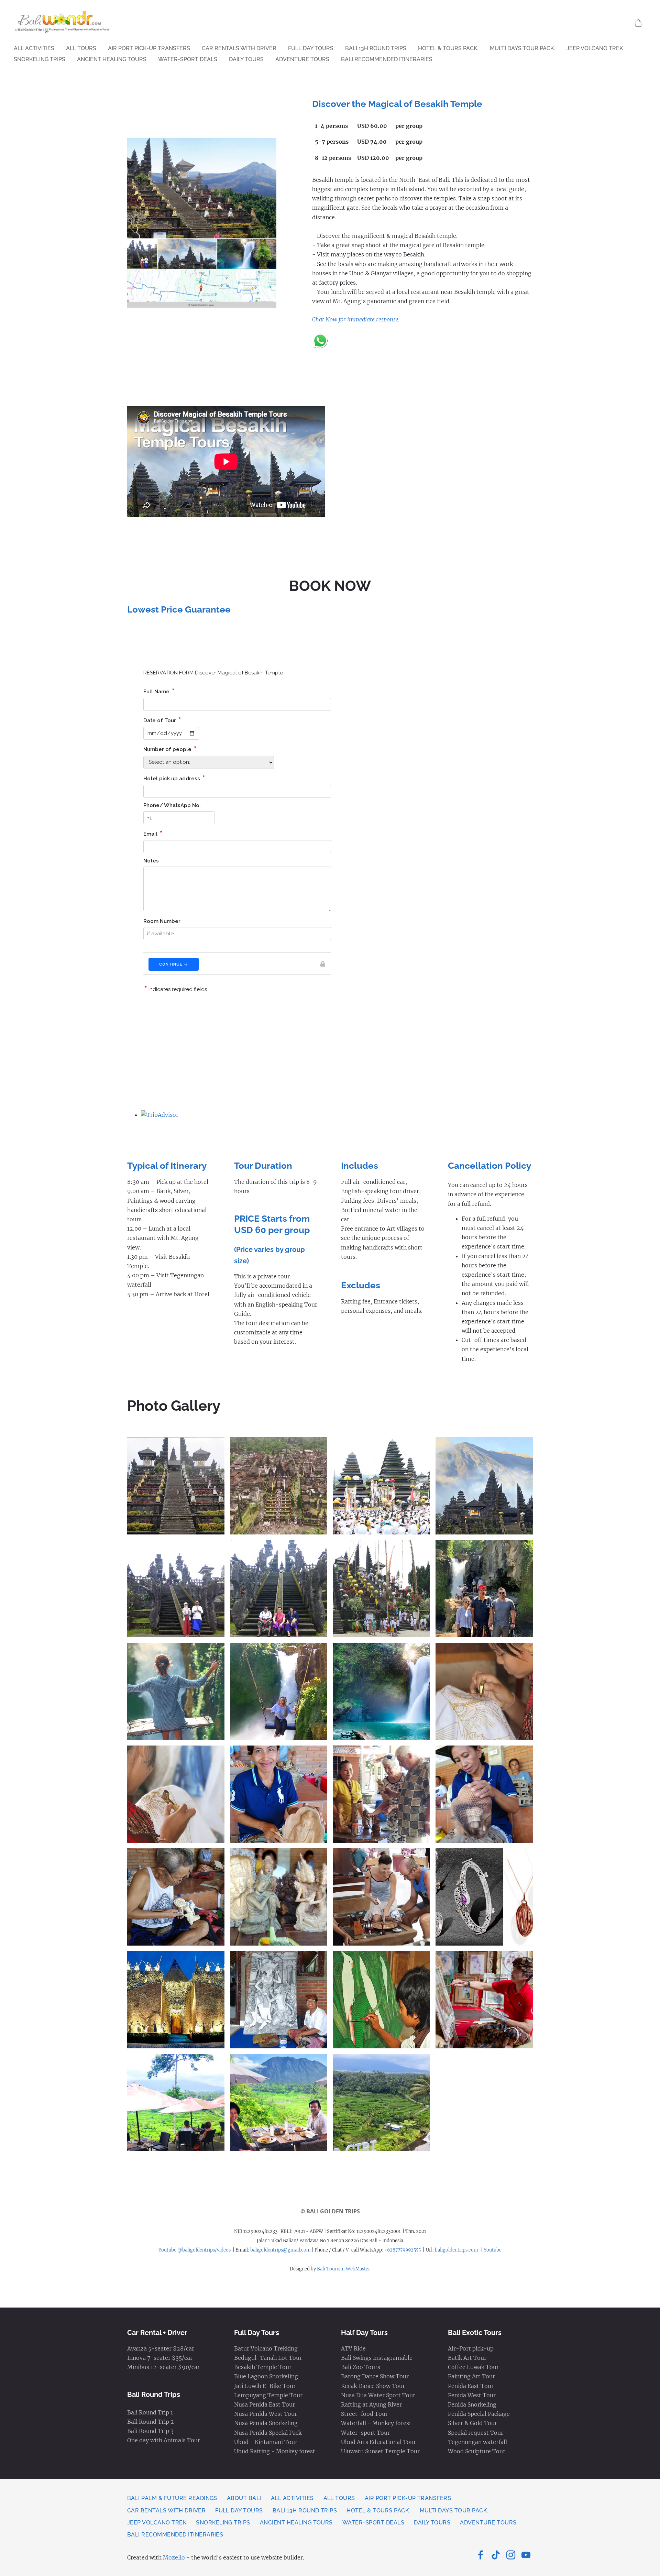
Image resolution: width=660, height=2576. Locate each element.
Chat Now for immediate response (355, 319)
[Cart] (639, 23)
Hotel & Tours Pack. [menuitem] (448, 48)
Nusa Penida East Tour (265, 2404)
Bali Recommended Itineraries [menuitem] (387, 59)
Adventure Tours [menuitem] (302, 59)
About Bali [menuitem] (244, 2498)
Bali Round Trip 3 (150, 2431)
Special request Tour (476, 2433)
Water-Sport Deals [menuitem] (188, 59)
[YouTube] (526, 2555)
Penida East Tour (471, 2386)
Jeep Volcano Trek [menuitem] (595, 48)
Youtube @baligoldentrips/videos (195, 2250)
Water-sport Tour (365, 2433)
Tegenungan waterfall (477, 2442)
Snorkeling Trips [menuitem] (40, 59)
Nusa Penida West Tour (266, 2414)
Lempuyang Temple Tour (268, 2395)
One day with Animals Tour (164, 2440)
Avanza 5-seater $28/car (161, 2348)
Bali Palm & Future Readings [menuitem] (172, 2498)
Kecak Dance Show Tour (373, 2386)
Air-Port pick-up (471, 2348)
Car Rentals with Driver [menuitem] (239, 48)
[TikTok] (496, 2555)
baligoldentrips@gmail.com (280, 2250)
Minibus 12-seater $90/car (163, 2367)
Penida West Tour (472, 2395)
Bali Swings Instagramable (377, 2358)
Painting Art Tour (471, 2376)
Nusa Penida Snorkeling (266, 2423)
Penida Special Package (479, 2414)
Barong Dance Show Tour (375, 2376)
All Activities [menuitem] (34, 48)
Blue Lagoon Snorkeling (266, 2376)
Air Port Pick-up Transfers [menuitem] (149, 48)
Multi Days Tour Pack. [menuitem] (522, 48)
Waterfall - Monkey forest (376, 2423)
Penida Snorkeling (472, 2404)
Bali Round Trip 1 (150, 2412)
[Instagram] (511, 2555)
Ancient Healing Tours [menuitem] (112, 59)
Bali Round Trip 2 (151, 2422)
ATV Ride (353, 2348)
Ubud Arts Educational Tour (378, 2442)
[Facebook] (481, 2555)
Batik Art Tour (467, 2358)
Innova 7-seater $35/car (160, 2358)
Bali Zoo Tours (361, 2367)
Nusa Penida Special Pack (268, 2433)
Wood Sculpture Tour (477, 2451)
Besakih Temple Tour (263, 2367)
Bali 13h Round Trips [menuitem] (376, 48)
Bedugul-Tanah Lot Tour (268, 2358)
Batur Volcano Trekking (266, 2348)
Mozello (174, 2557)
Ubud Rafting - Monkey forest (275, 2451)
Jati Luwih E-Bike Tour (265, 2386)
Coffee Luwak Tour (473, 2367)
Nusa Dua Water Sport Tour (378, 2395)
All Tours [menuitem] (81, 48)
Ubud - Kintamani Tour (266, 2442)
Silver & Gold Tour (472, 2423)
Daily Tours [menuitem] (246, 59)
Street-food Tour (364, 2414)
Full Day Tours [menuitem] (311, 48)
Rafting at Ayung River (371, 2404)
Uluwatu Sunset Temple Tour (380, 2451)
